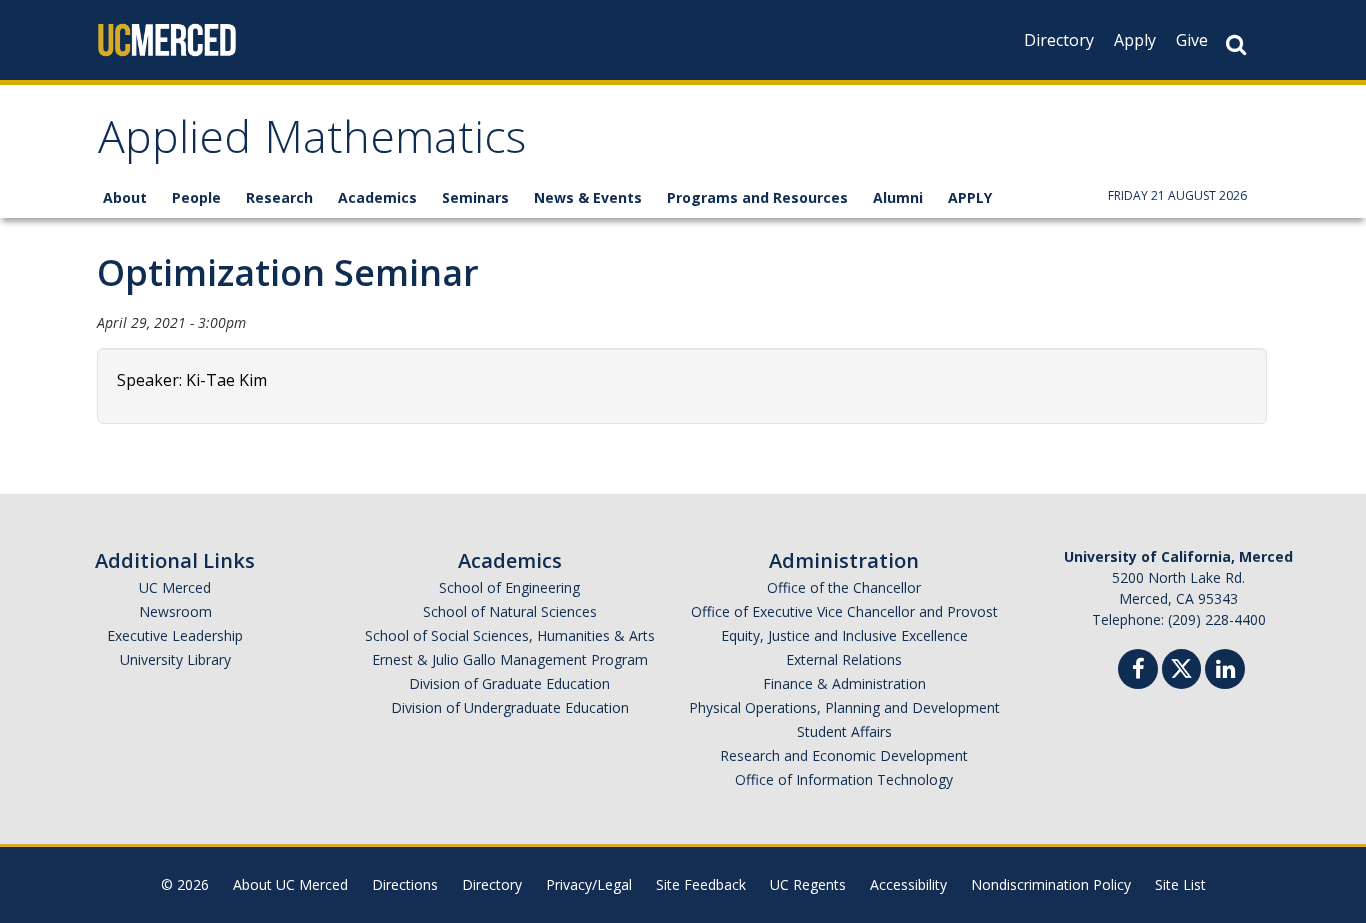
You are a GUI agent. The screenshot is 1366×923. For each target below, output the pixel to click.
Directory (1059, 40)
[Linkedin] (1225, 671)
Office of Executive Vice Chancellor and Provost (844, 611)
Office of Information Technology (844, 779)
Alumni (898, 197)
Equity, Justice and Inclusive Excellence (844, 635)
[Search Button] (1236, 44)
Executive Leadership (175, 635)
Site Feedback (701, 884)
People (196, 197)
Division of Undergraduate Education (510, 707)
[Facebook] (1138, 671)
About (125, 197)
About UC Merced (290, 884)
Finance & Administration (844, 683)
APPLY (970, 197)
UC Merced (175, 587)
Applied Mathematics (312, 143)
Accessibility (908, 884)
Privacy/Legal (589, 884)
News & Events (588, 197)
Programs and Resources (757, 197)
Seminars (475, 197)
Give (1192, 40)
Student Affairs (844, 731)
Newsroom (175, 611)
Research (279, 197)
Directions (405, 884)
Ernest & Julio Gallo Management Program (510, 659)
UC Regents (808, 884)
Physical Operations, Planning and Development (844, 707)
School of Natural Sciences (510, 611)
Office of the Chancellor (844, 587)
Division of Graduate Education (509, 683)
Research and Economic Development (844, 755)
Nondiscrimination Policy (1051, 884)
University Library (175, 659)
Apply (1135, 40)
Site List (1180, 884)
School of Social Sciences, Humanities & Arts (510, 635)
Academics (377, 197)
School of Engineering (509, 587)
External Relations (844, 659)
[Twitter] (1181, 666)
